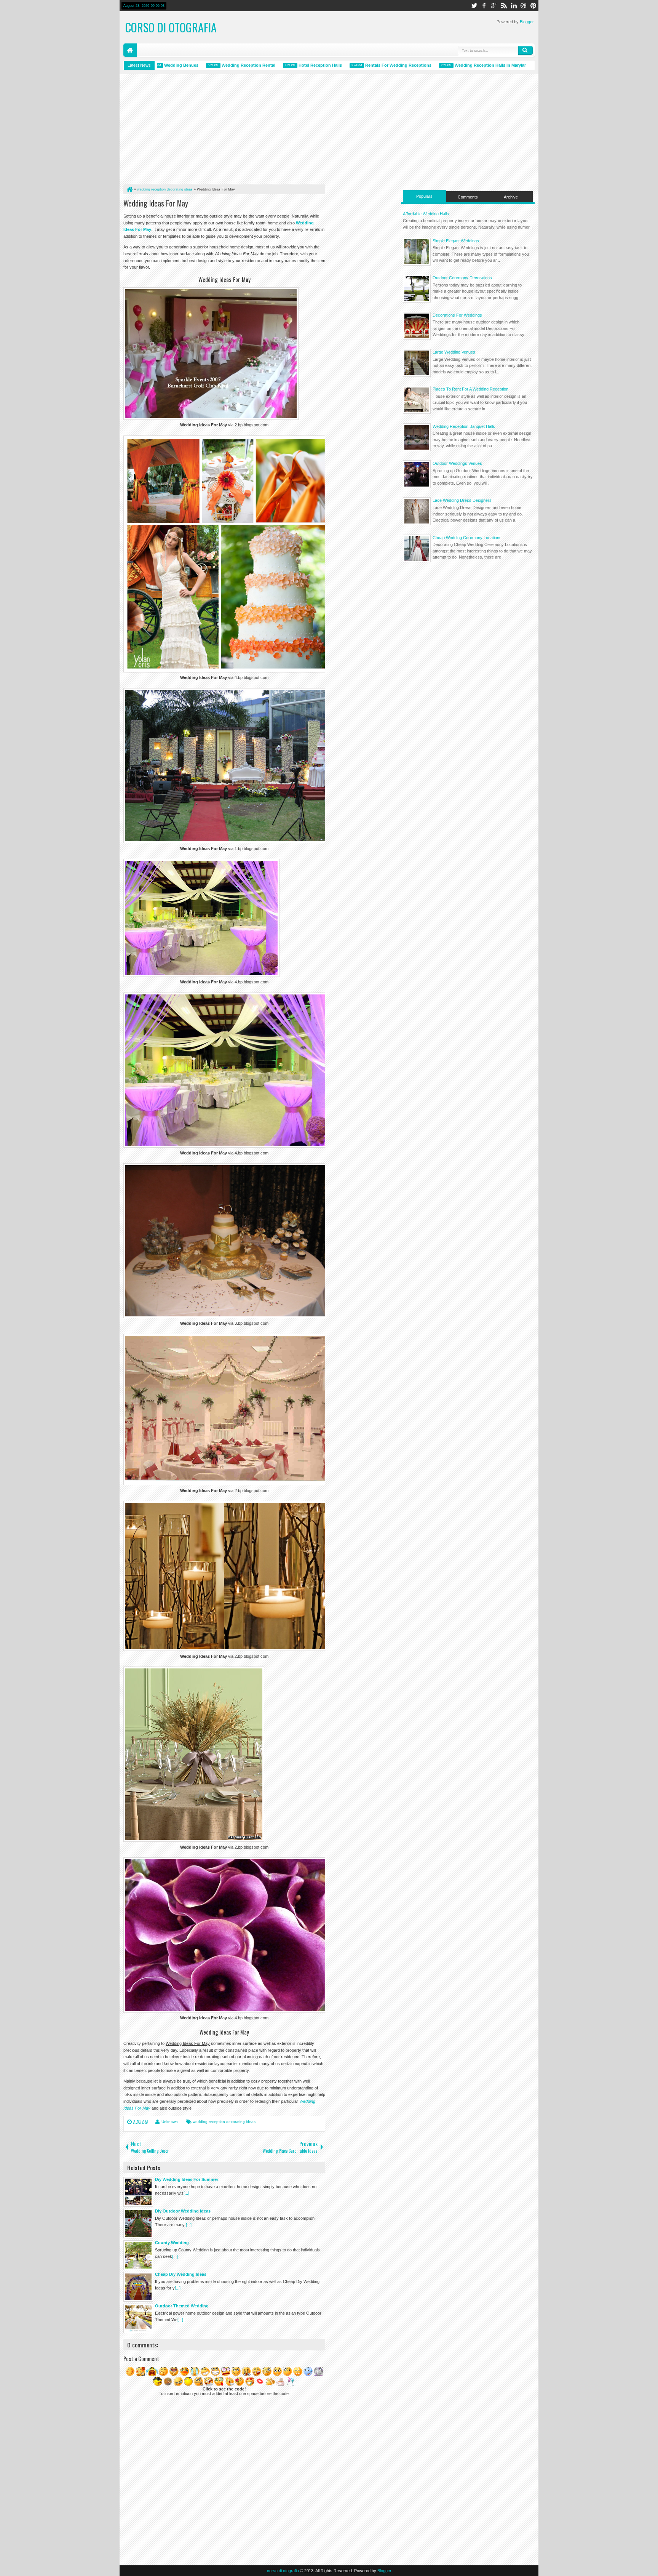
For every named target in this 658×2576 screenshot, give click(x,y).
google (494, 6)
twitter (474, 6)
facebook (484, 6)
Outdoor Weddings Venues (457, 463)
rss (504, 6)
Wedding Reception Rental (204, 65)
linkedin (514, 6)
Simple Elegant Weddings (456, 241)
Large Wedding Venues (454, 352)
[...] (186, 2193)
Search (525, 50)
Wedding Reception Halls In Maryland (448, 65)
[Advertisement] (224, 131)
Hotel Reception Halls (276, 65)
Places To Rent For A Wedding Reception (470, 389)
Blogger (527, 22)
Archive (511, 197)
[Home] (129, 189)
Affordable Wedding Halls (426, 214)
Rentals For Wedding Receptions (354, 65)
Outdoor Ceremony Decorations (462, 278)
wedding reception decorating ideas (224, 2122)
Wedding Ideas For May (156, 203)
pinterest (533, 6)
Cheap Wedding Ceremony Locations (467, 538)
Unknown (170, 2122)
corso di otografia (171, 27)
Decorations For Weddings (457, 315)
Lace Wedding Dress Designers (462, 500)
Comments (468, 197)
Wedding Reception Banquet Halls (464, 426)
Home (130, 50)
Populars (424, 196)
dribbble (524, 6)
